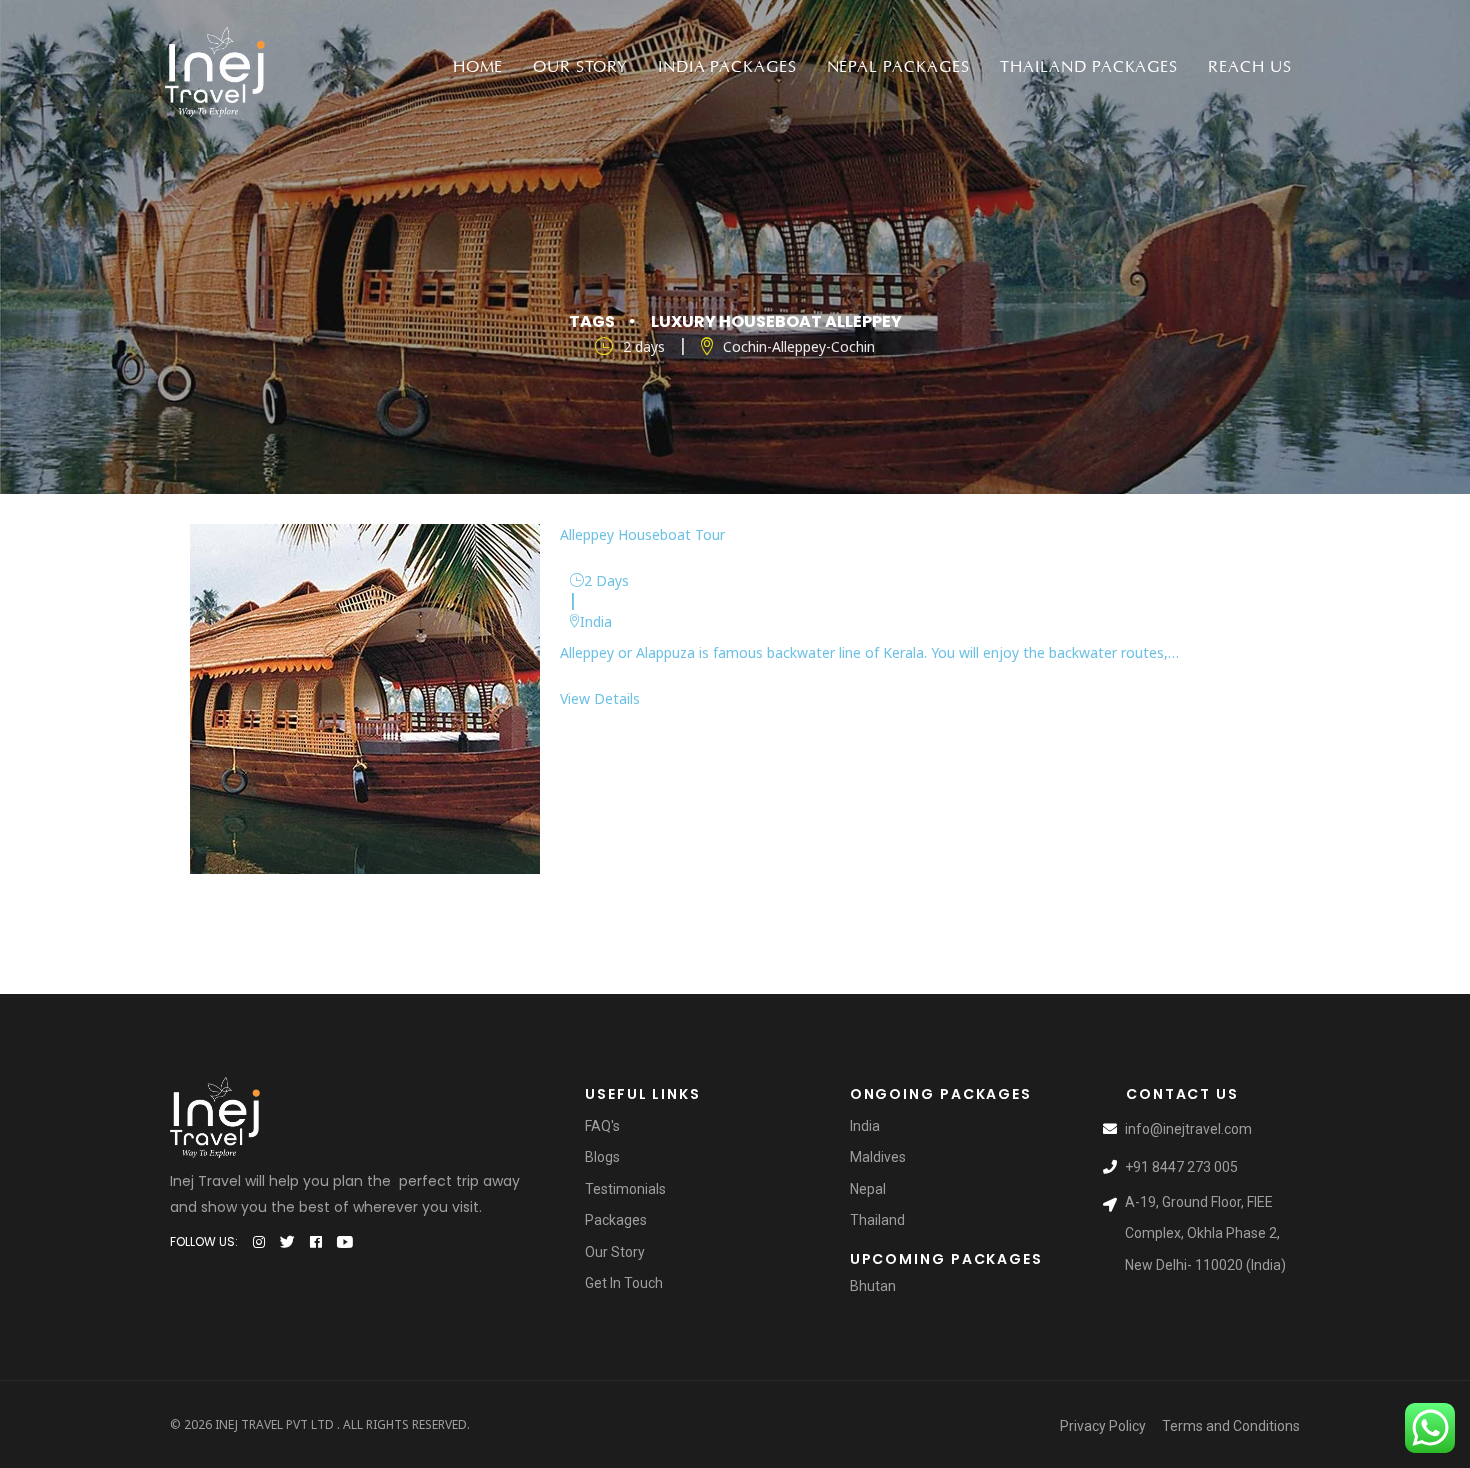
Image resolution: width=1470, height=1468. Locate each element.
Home (478, 67)
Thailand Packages (1089, 67)
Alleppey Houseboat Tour (642, 534)
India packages (727, 67)
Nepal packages (898, 67)
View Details (600, 698)
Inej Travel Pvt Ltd (274, 1424)
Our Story (580, 67)
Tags (592, 321)
